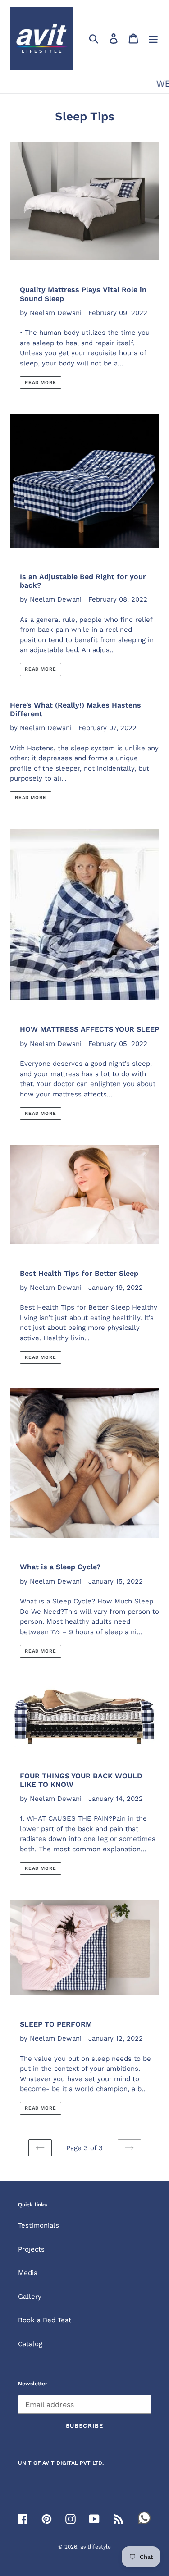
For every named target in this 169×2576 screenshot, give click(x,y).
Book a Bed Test (45, 2320)
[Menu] (153, 38)
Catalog (30, 2344)
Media (28, 2273)
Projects (31, 2249)
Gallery (30, 2297)
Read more (41, 382)
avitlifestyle (96, 2547)
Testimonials (39, 2225)
